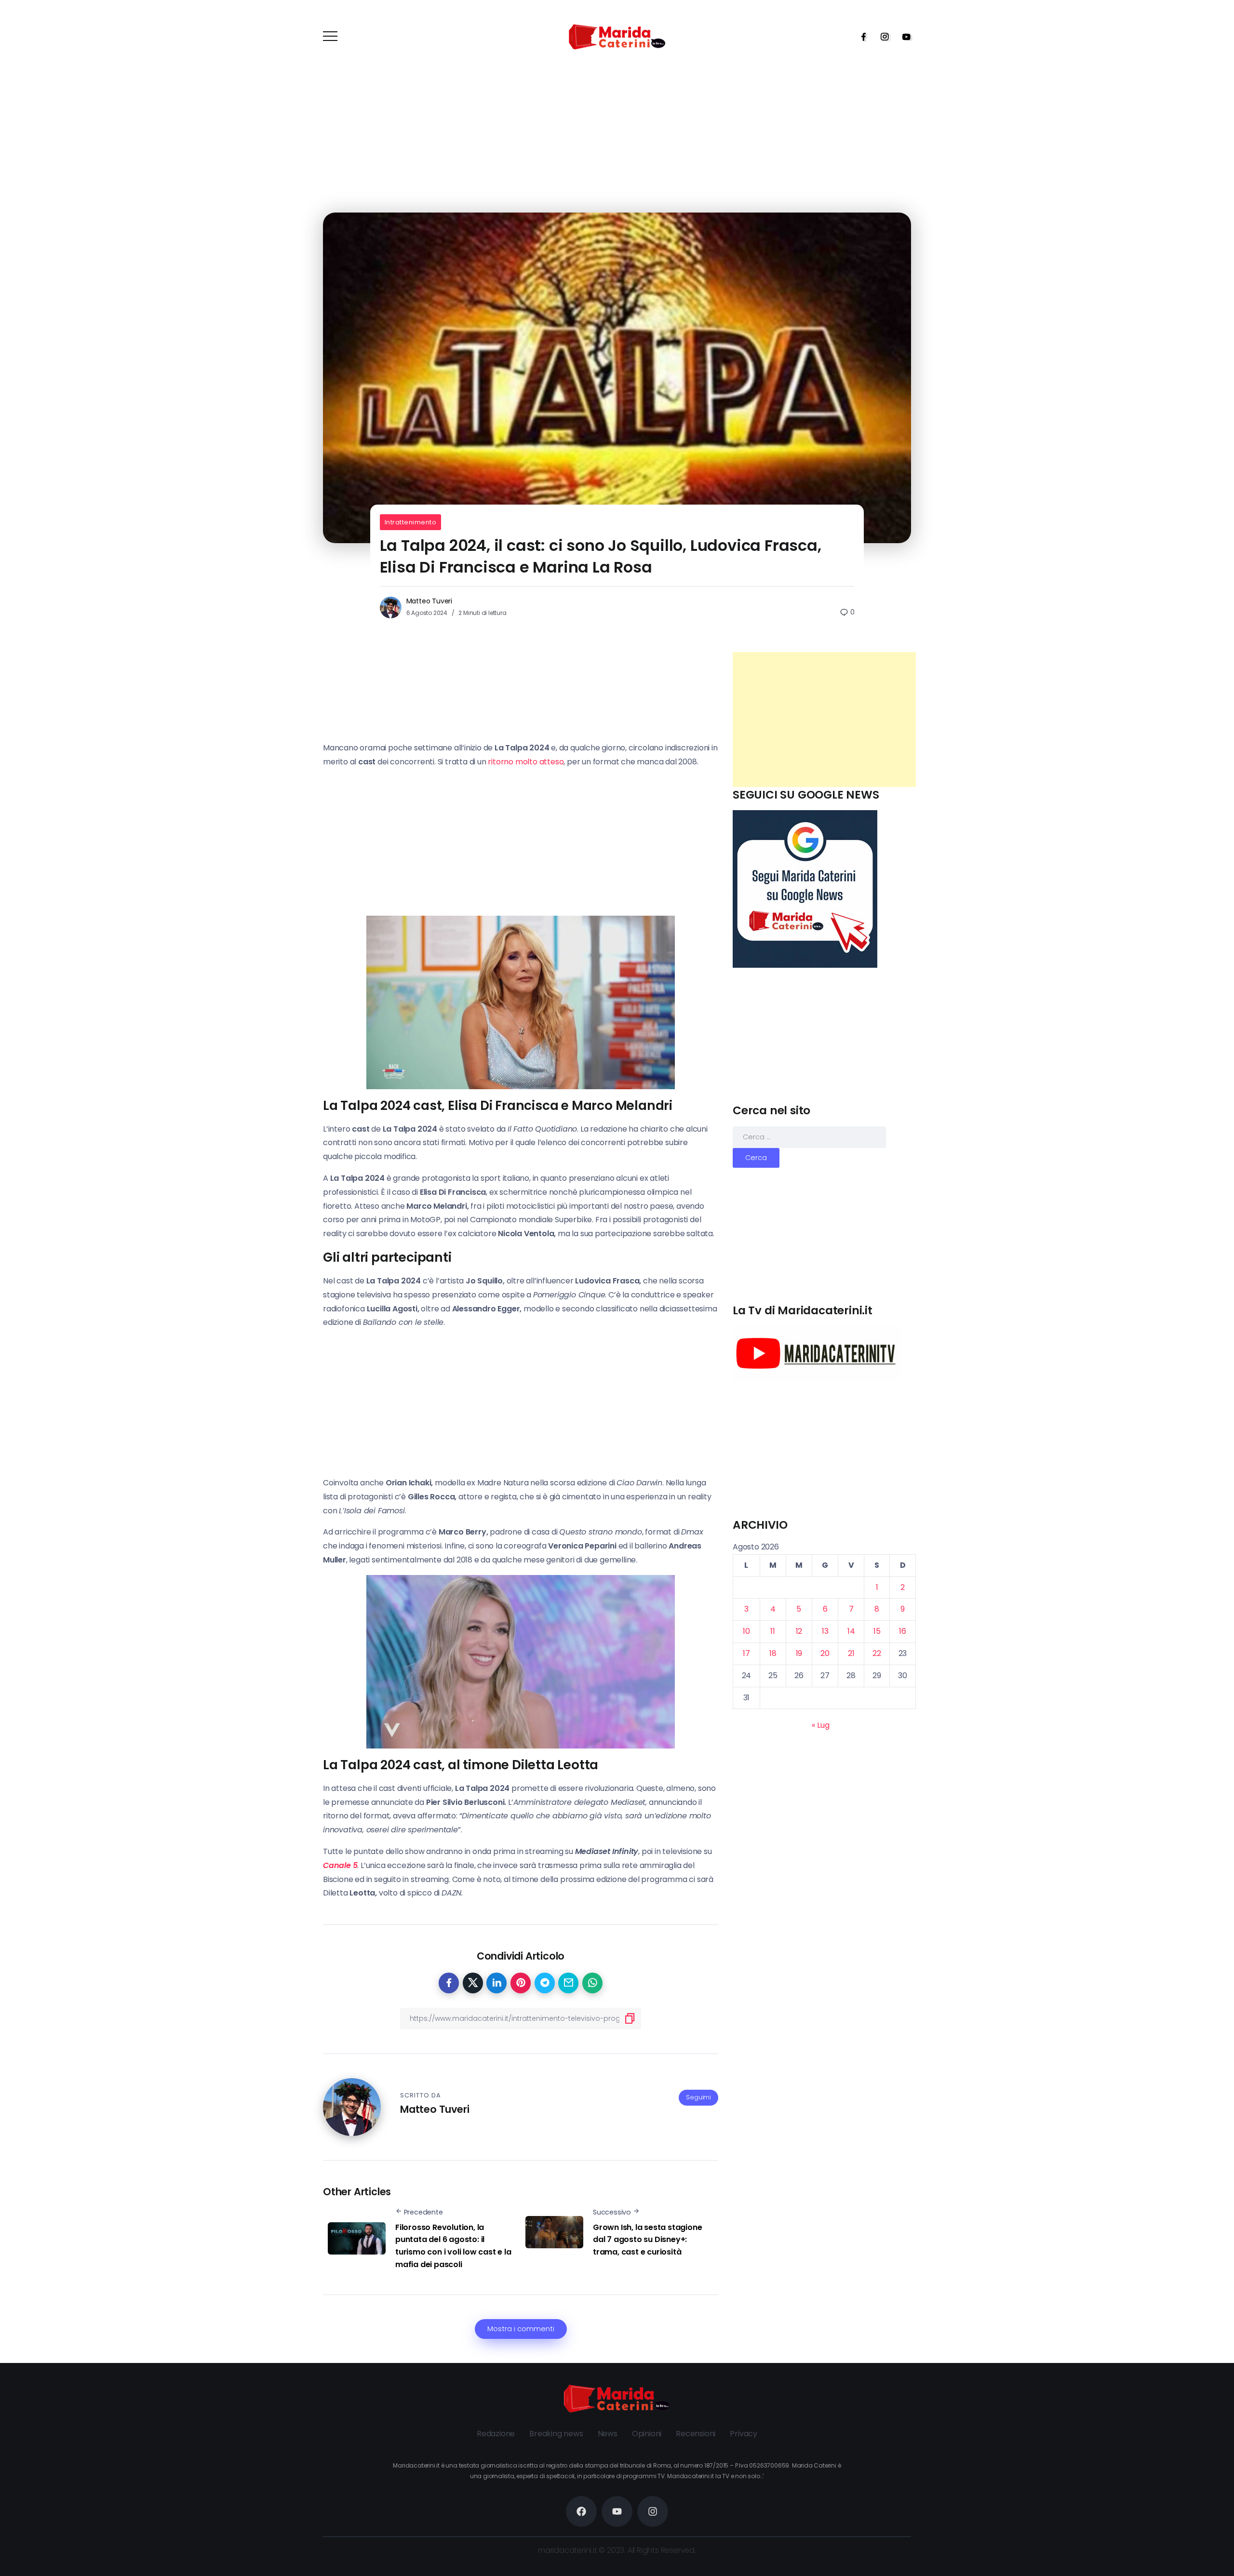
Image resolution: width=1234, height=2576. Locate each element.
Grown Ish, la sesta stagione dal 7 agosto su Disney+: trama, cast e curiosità (647, 2240)
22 (877, 1653)
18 (773, 1653)
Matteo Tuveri (429, 601)
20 (825, 1653)
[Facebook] (860, 37)
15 (877, 1631)
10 (746, 1631)
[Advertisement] (824, 720)
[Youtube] (903, 37)
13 (825, 1631)
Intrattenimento (411, 522)
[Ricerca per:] (809, 1137)
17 (746, 1653)
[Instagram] (882, 37)
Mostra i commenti (521, 2329)
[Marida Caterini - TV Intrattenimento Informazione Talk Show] (617, 36)
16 (903, 1631)
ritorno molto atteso (526, 762)
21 (851, 1653)
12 (799, 1631)
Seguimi (698, 2097)
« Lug (820, 1725)
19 (799, 1653)
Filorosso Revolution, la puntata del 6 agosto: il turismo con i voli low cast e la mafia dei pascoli (453, 2246)
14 (851, 1631)
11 (773, 1631)
